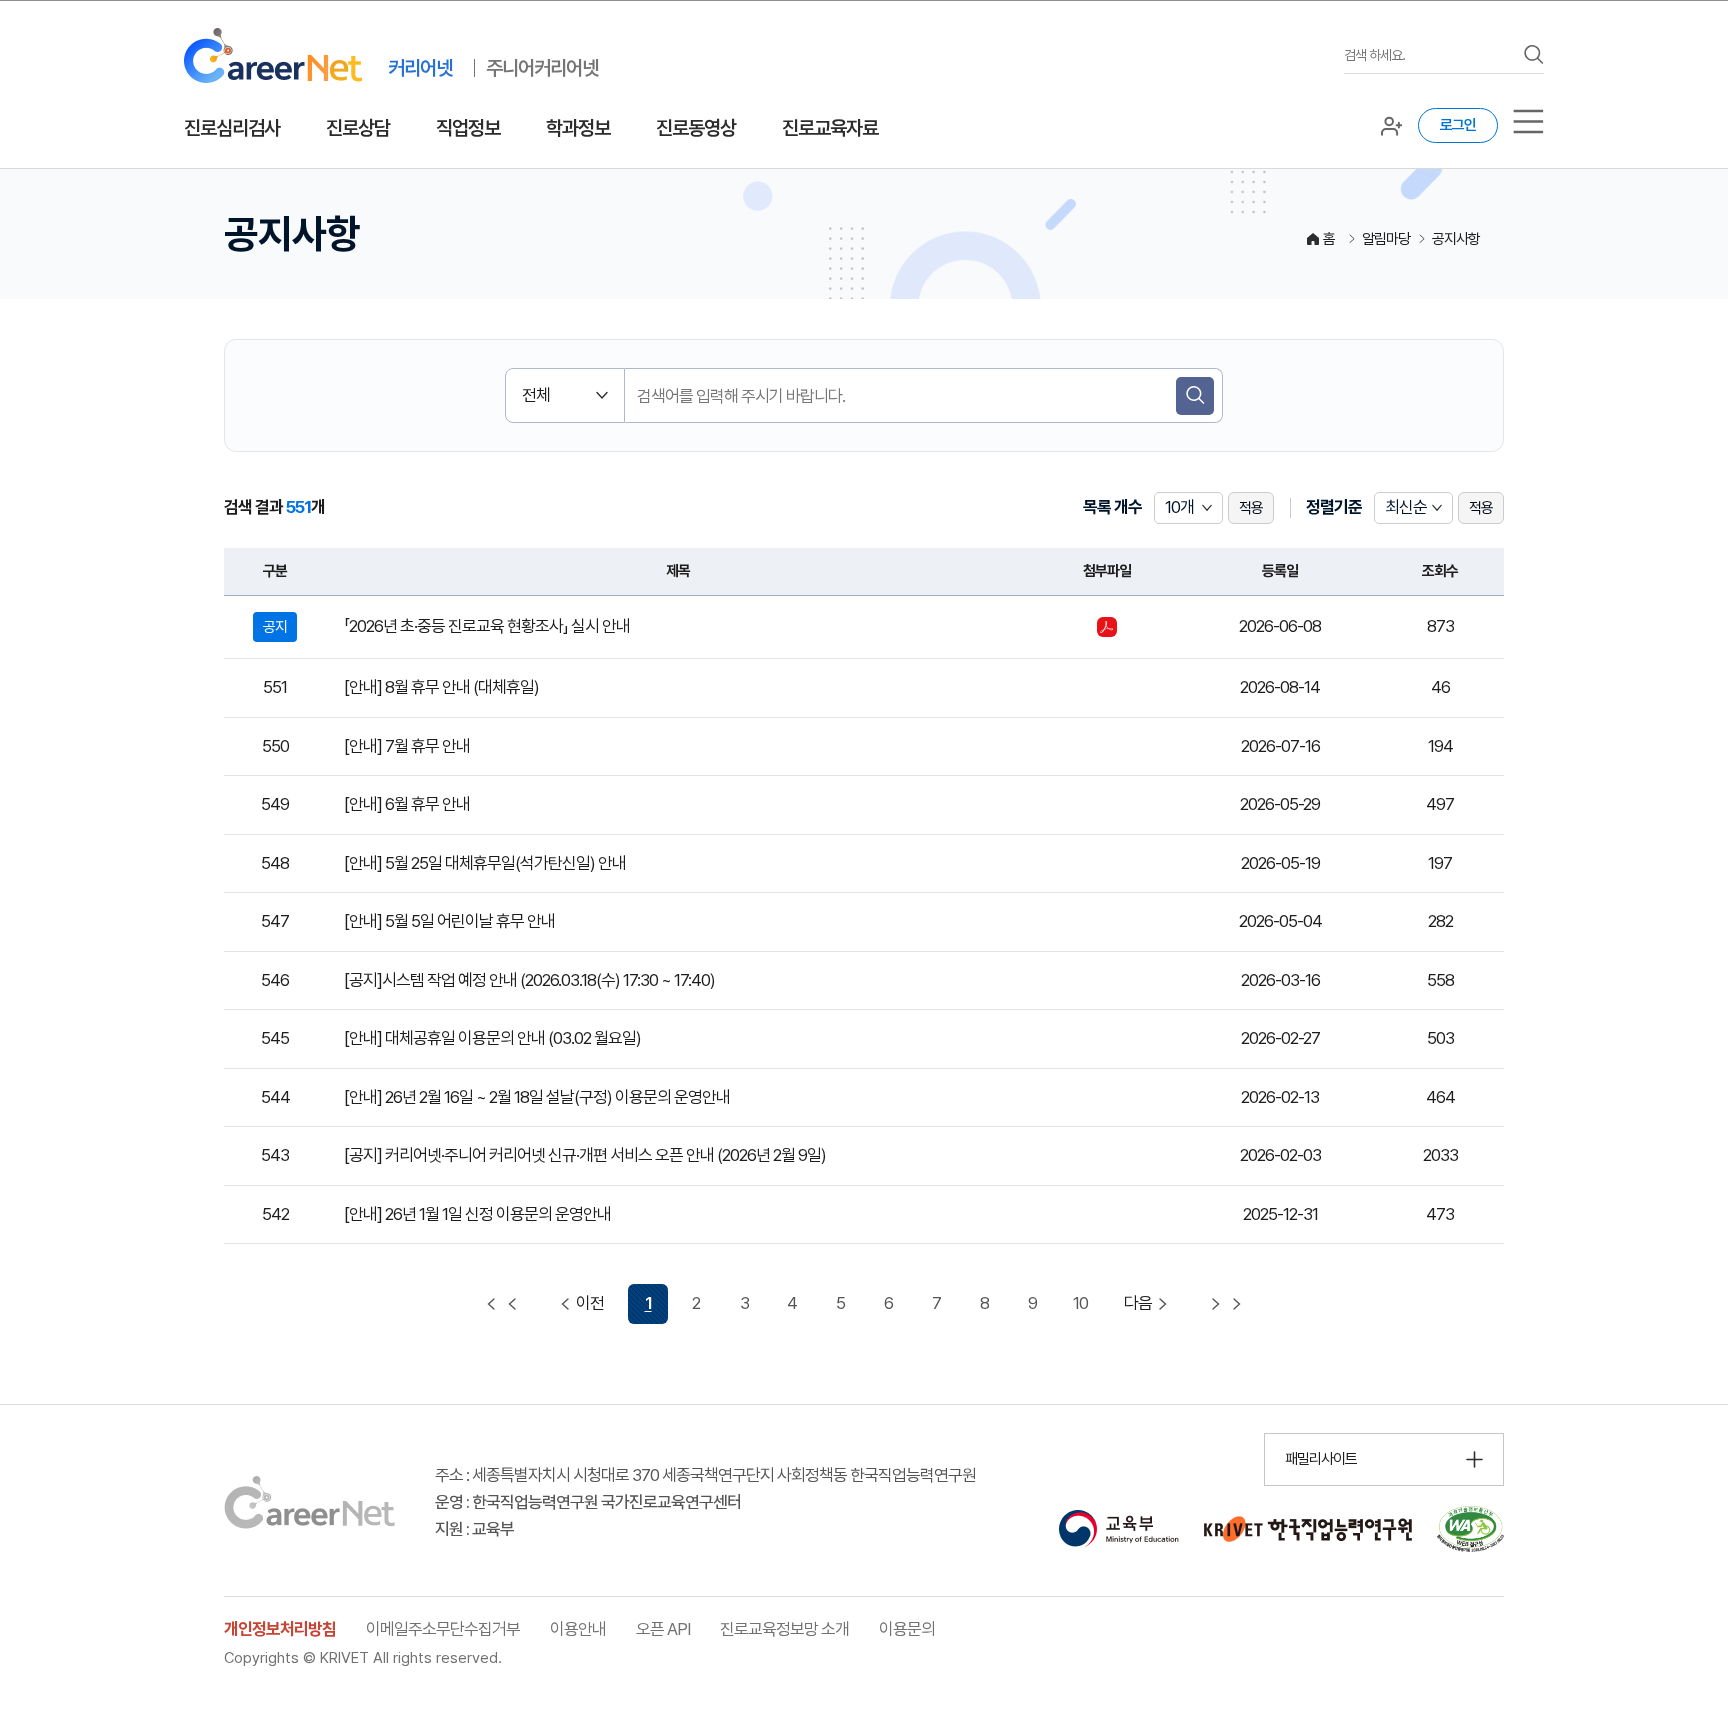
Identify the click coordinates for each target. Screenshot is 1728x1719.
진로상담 (358, 128)
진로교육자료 (830, 128)
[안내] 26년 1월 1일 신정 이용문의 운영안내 (477, 1214)
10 (1080, 1303)
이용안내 (578, 1629)
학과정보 (578, 128)
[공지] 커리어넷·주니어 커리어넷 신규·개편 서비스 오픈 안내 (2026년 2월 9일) (585, 1155)
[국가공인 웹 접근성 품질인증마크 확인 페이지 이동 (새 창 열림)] (1470, 1529)
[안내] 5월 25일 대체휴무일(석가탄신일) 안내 (485, 863)
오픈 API (663, 1629)
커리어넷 (420, 68)
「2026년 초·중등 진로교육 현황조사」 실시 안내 (487, 626)
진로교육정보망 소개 (784, 1629)
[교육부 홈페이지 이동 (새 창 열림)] (1118, 1529)
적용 (1251, 508)
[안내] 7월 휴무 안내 (407, 746)
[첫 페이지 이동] (502, 1304)
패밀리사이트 (1321, 1459)
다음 (1138, 1303)
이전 (590, 1303)
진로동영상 (696, 128)
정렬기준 (1334, 507)
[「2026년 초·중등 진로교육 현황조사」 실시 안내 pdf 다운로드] (1107, 627)
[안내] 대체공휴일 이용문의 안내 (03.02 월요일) (492, 1038)
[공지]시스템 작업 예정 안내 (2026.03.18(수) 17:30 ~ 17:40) (529, 980)
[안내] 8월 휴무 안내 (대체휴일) (441, 687)
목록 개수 (1112, 507)
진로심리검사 (232, 128)
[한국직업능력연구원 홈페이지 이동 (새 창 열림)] (1308, 1529)
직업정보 (468, 128)
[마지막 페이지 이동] (1226, 1304)
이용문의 (907, 1629)
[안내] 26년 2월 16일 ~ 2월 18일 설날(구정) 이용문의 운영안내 (537, 1097)
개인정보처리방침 (280, 1629)
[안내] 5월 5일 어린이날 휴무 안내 (449, 921)
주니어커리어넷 (542, 68)
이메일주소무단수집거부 (443, 1629)
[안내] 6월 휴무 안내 (407, 804)
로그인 (1458, 125)
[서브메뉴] (1528, 121)
